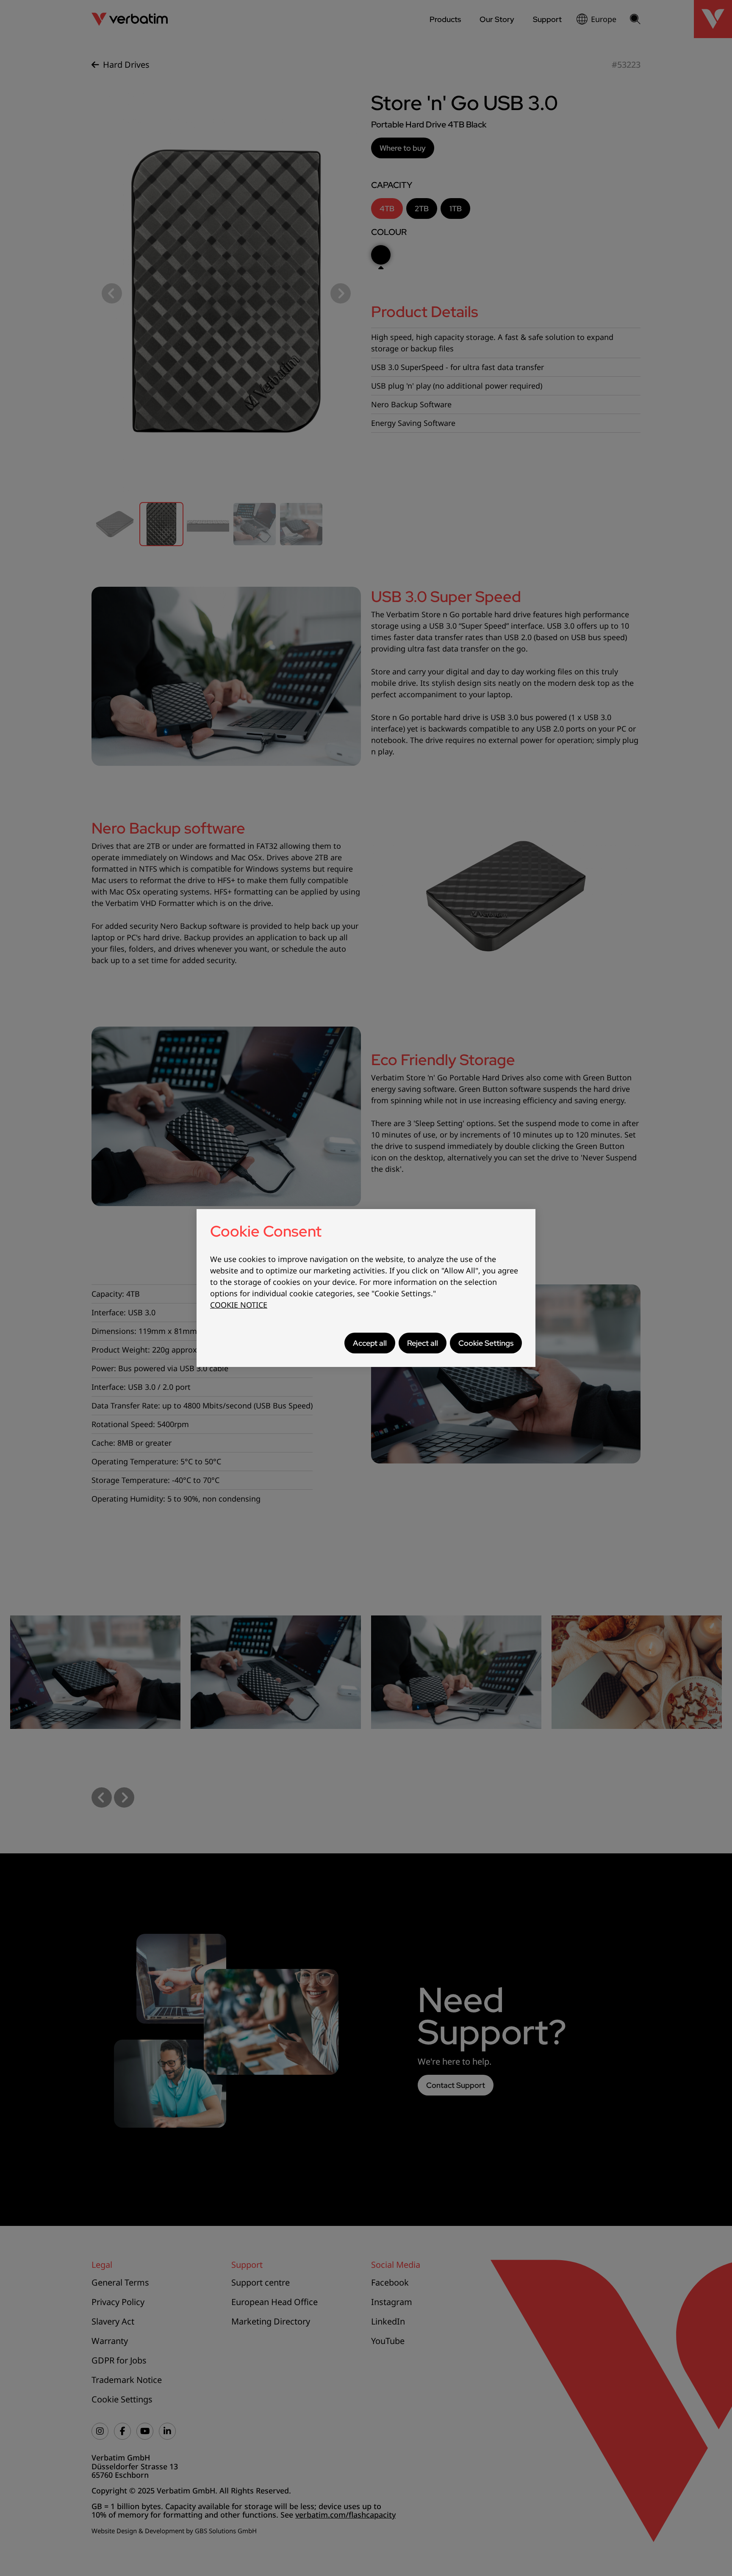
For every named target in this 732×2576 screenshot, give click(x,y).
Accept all (370, 1343)
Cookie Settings (486, 1343)
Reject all (423, 1343)
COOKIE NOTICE (239, 1305)
